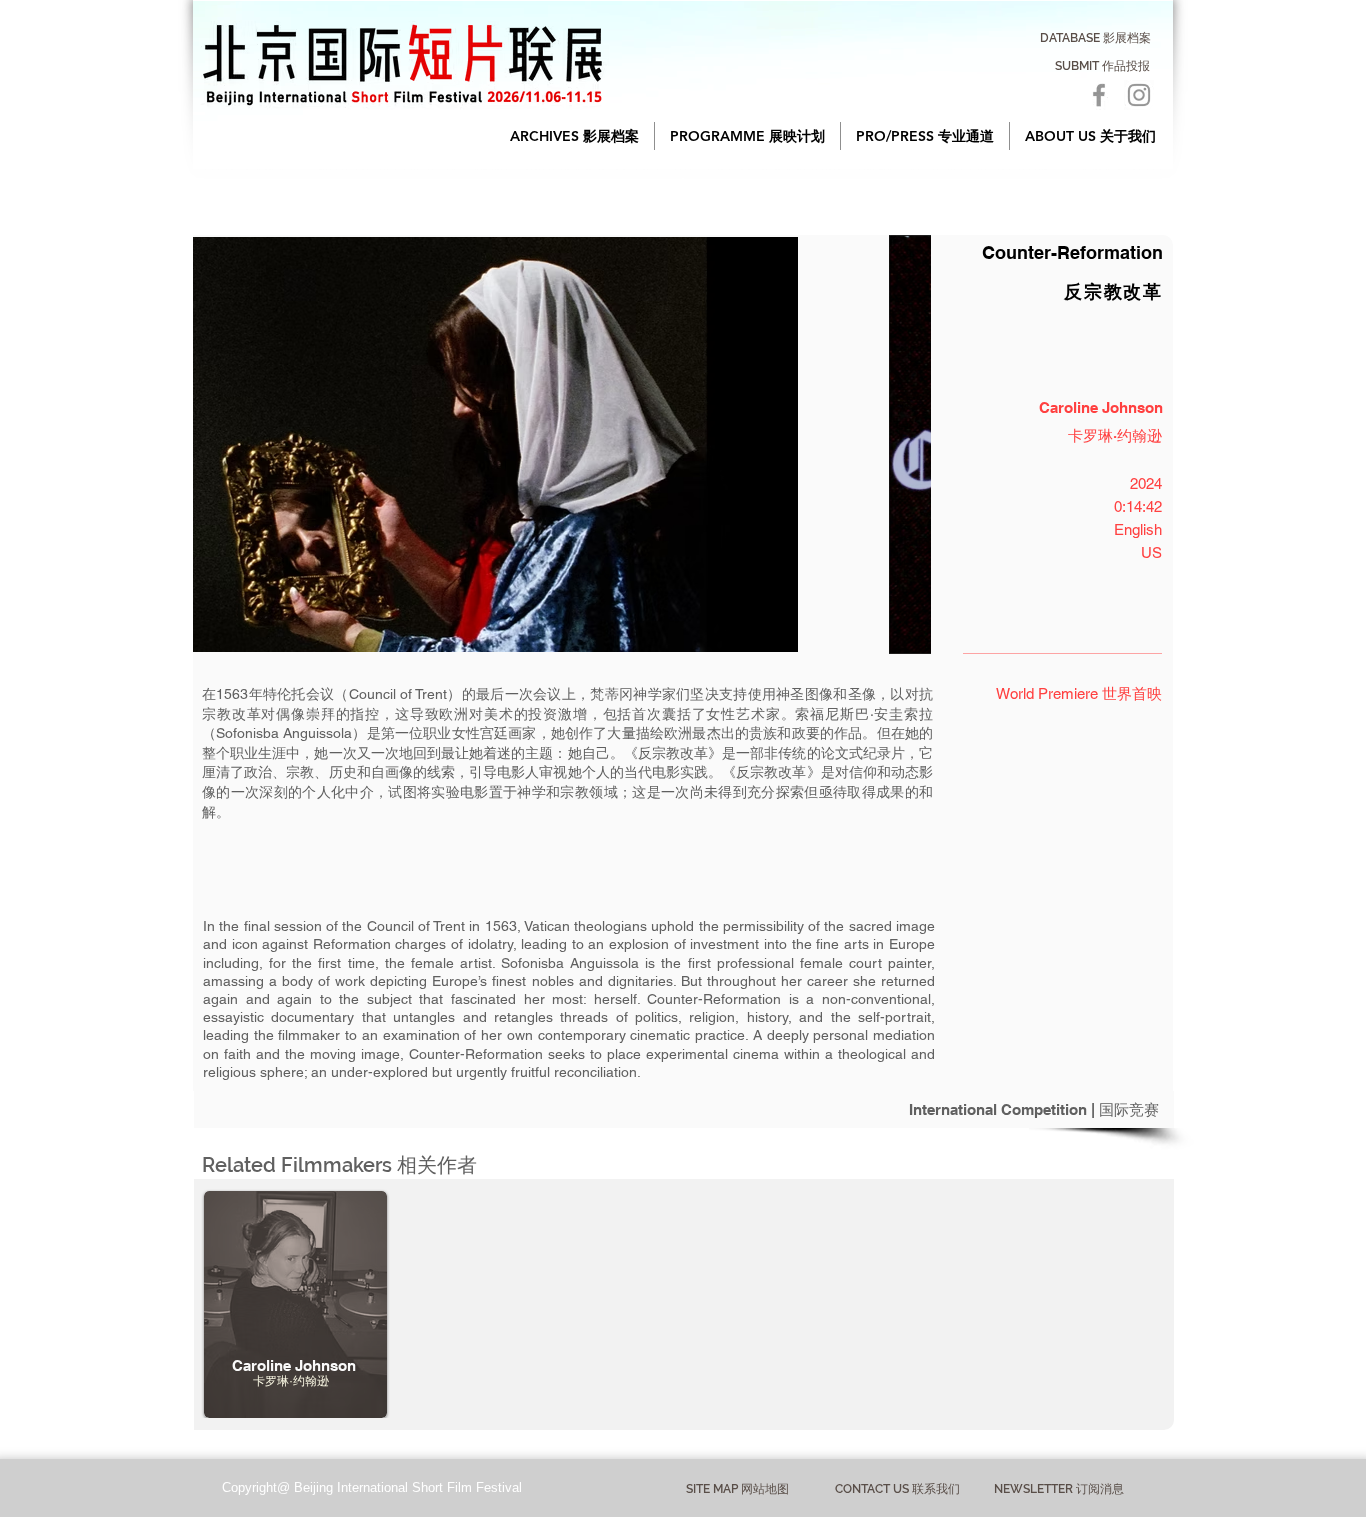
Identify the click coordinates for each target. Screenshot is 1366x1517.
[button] (574, 136)
